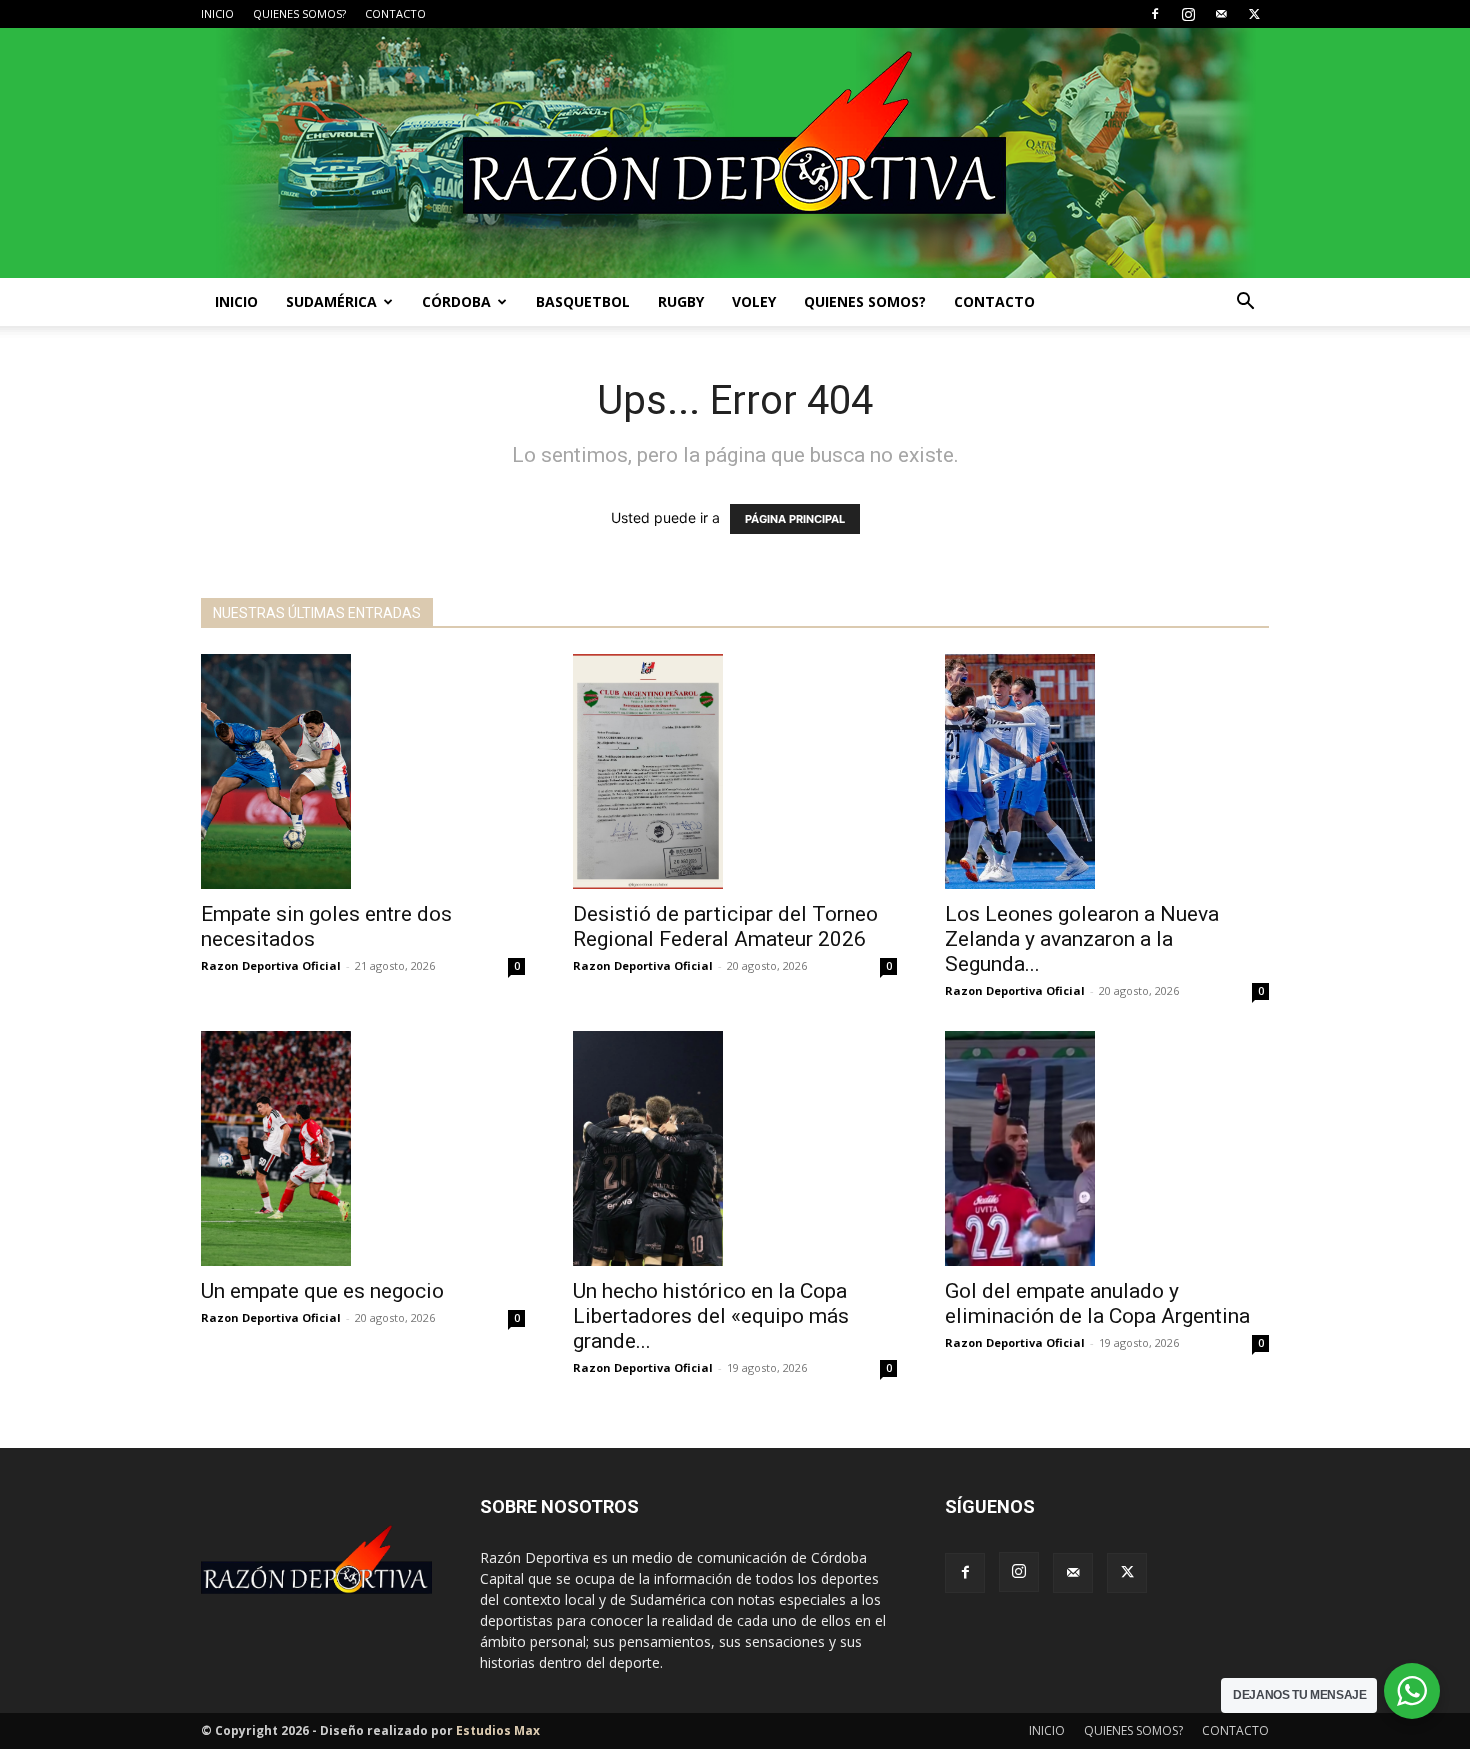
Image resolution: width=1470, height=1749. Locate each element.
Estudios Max (498, 1730)
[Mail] (1221, 14)
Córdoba (456, 301)
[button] (1245, 303)
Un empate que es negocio (322, 1291)
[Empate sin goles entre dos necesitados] (363, 771)
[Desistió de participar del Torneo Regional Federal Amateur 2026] (735, 771)
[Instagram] (1188, 14)
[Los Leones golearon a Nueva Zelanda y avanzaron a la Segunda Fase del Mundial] (1107, 771)
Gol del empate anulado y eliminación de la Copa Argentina (1097, 1303)
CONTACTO (395, 13)
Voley (754, 301)
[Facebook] (1155, 14)
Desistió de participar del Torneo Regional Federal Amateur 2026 (725, 926)
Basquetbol (583, 301)
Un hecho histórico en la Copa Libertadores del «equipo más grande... (711, 1316)
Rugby (681, 301)
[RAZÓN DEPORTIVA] (735, 153)
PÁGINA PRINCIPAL (795, 519)
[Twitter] (1254, 14)
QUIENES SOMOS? (299, 13)
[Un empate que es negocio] (363, 1148)
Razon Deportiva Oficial (271, 965)
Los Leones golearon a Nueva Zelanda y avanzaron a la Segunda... (1082, 939)
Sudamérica (331, 301)
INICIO (217, 13)
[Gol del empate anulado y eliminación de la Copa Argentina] (1107, 1148)
